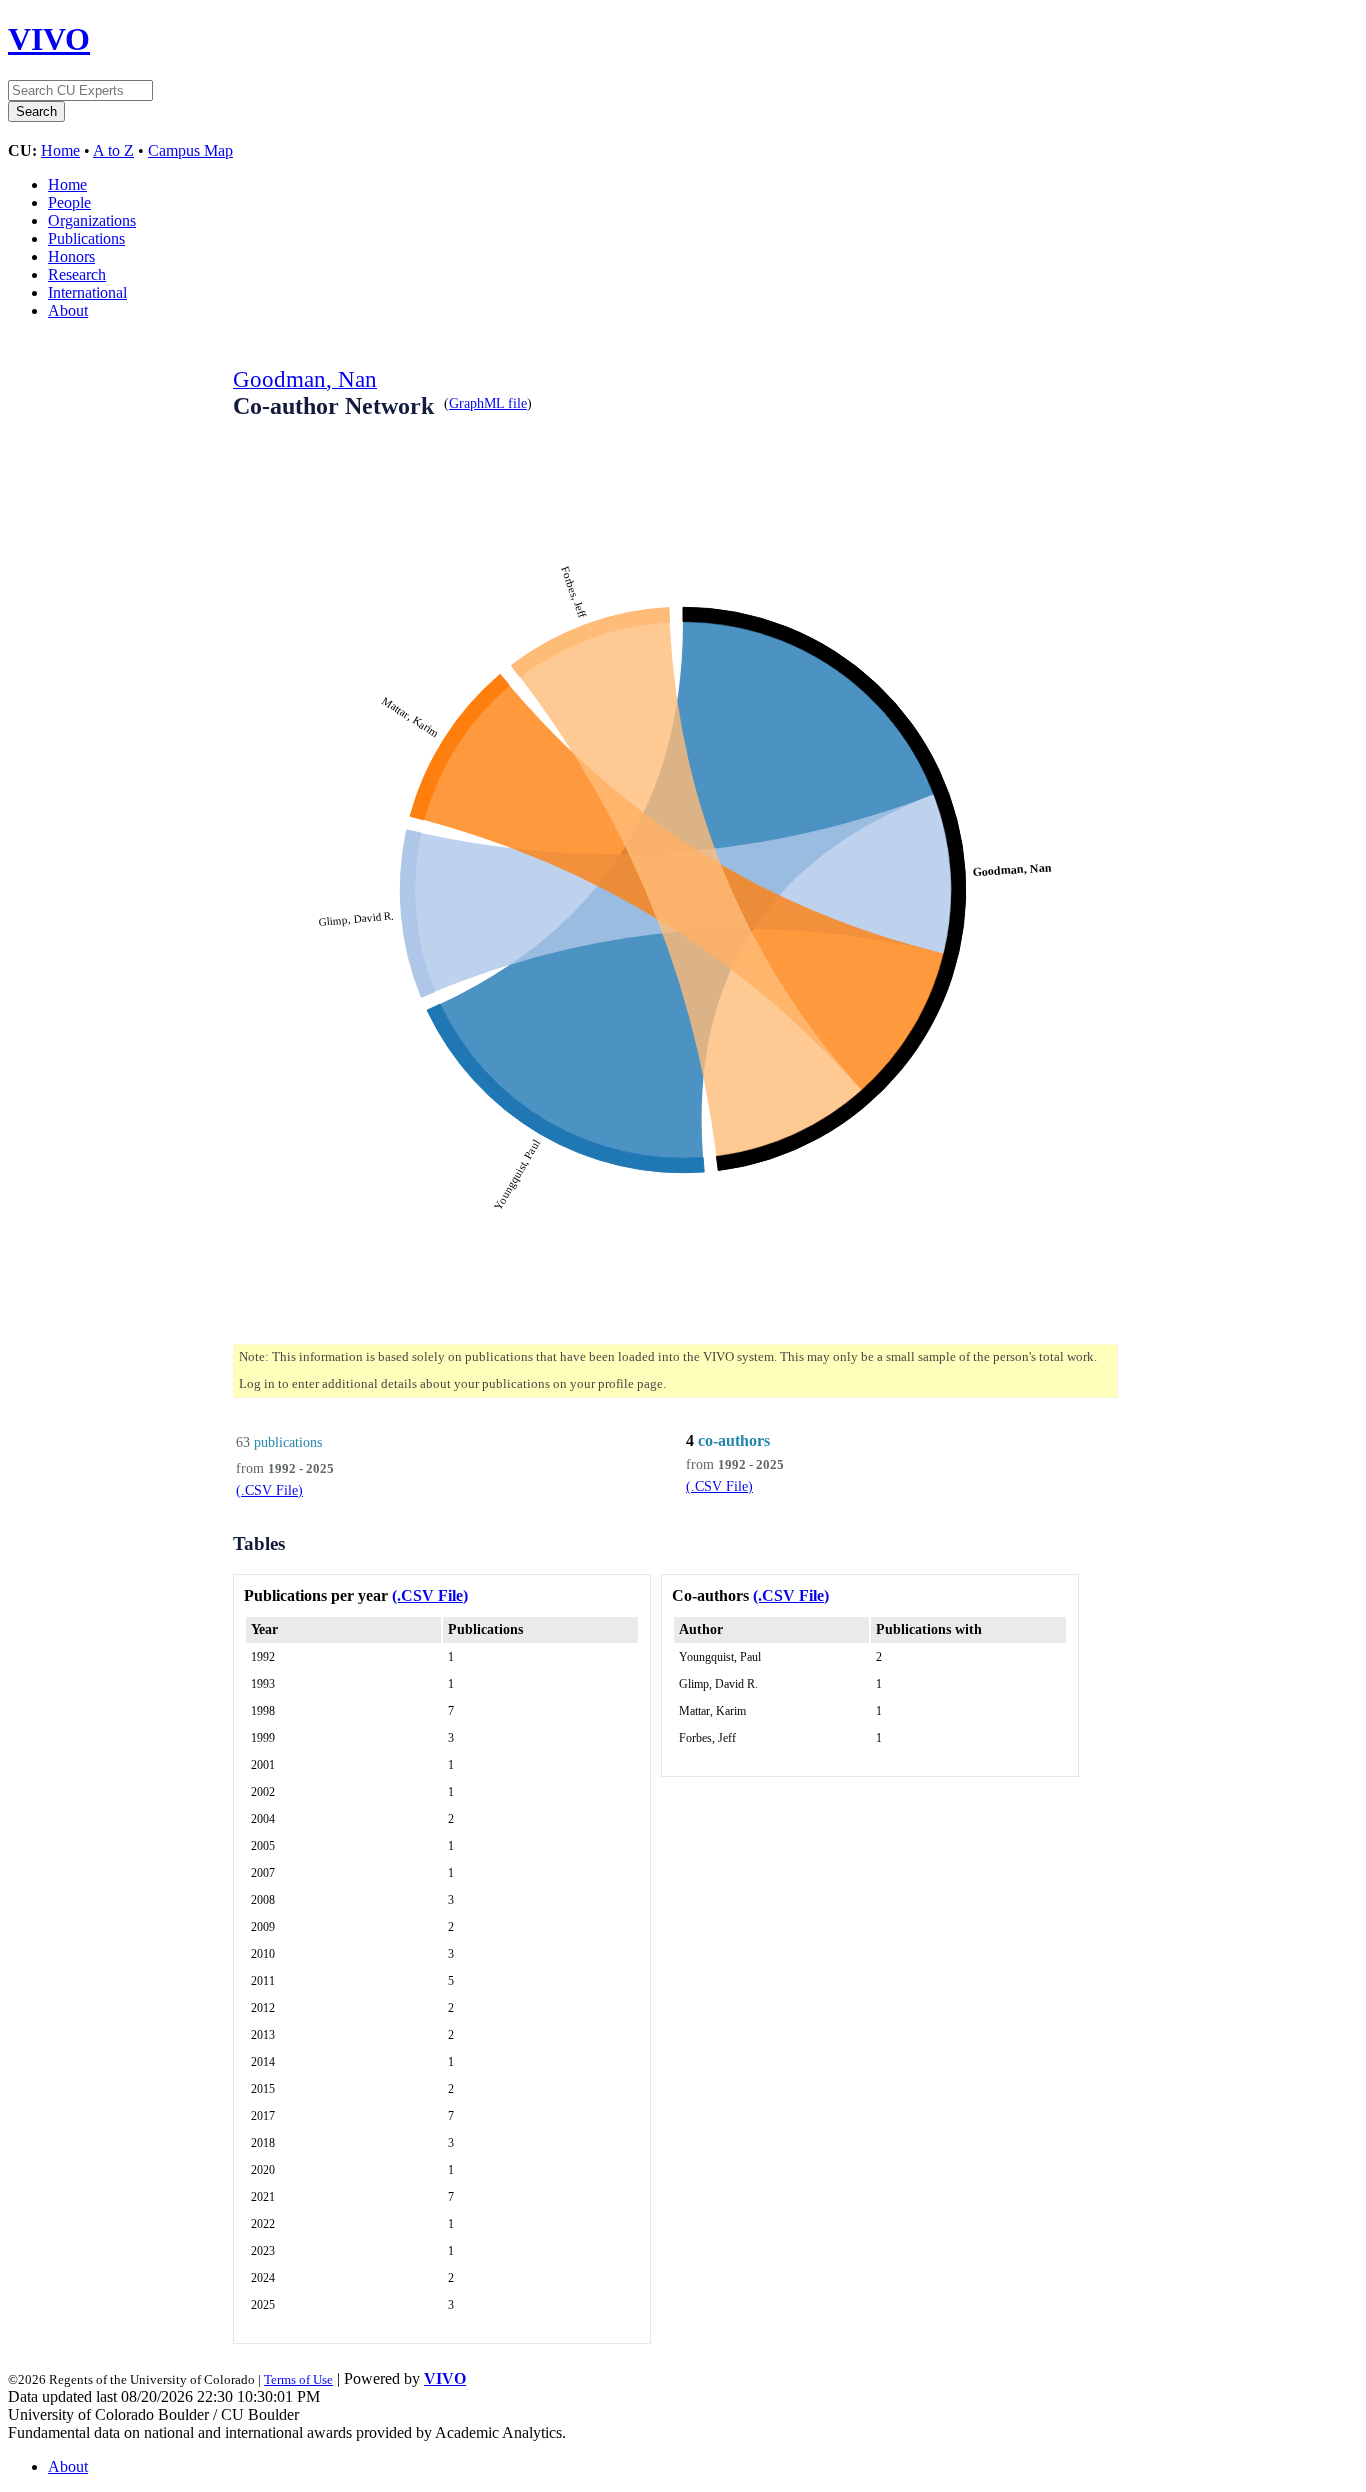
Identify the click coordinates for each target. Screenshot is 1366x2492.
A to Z (113, 150)
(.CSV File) (269, 1490)
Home (60, 150)
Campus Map (190, 150)
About (68, 310)
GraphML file (488, 403)
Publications (86, 238)
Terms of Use (298, 2379)
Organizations (92, 220)
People (69, 202)
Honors (71, 256)
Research (77, 274)
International (87, 292)
